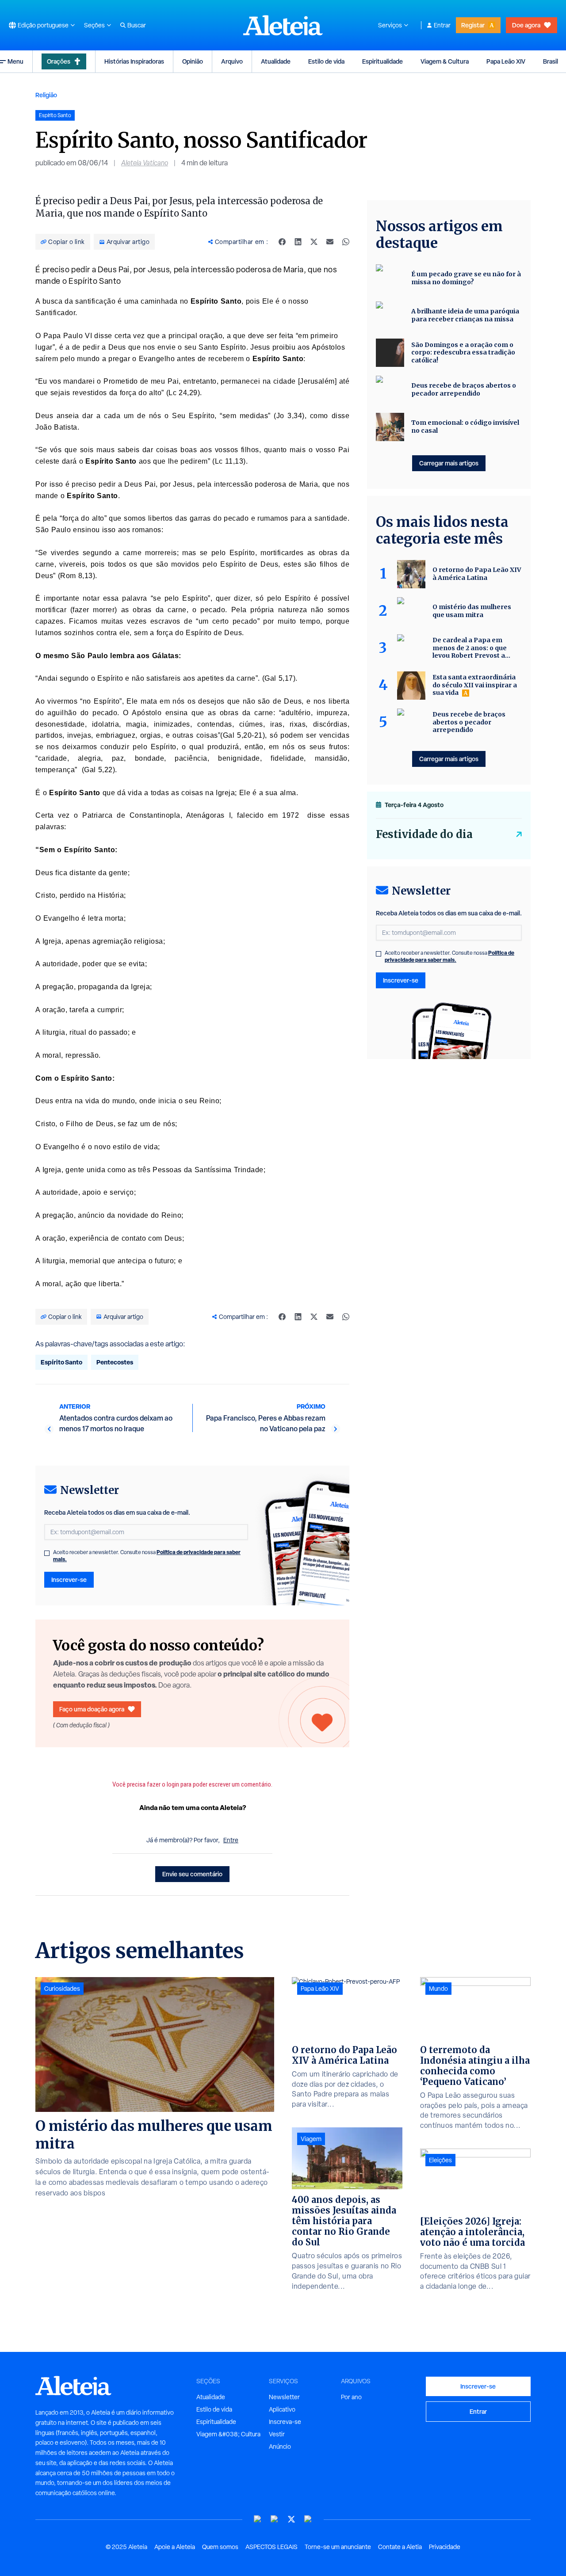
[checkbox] (47, 1553)
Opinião (193, 61)
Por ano (351, 2397)
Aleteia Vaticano (145, 163)
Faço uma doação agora (92, 1709)
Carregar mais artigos (449, 463)
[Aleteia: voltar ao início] (283, 25)
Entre (231, 1840)
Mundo (438, 1989)
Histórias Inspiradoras (134, 61)
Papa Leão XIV (506, 61)
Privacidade (445, 2547)
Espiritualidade (382, 61)
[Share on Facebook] (282, 242)
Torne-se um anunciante (338, 2547)
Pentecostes (115, 1362)
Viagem (311, 2139)
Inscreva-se (285, 2422)
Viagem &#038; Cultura (228, 2434)
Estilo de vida (326, 61)
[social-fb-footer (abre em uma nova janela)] (275, 2519)
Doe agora (526, 25)
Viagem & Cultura (445, 61)
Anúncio (280, 2446)
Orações (59, 61)
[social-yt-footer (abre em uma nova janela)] (258, 2519)
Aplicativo (282, 2409)
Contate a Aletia (400, 2547)
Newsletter (284, 2397)
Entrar (442, 25)
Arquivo (232, 61)
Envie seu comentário (192, 1874)
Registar (473, 25)
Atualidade (276, 61)
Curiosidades (62, 1989)
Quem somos (220, 2547)
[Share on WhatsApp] (346, 242)
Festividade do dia (424, 834)
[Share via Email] (330, 242)
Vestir (277, 2434)
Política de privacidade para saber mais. (449, 956)
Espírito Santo (61, 1362)
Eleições (440, 2160)
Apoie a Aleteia (175, 2547)
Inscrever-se (69, 1580)
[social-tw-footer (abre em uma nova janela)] (291, 2519)
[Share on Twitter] (314, 242)
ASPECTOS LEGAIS (272, 2547)
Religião (46, 95)
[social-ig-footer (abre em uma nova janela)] (308, 2519)
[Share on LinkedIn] (298, 242)
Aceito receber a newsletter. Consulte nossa (147, 1556)
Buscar (137, 25)
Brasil (551, 61)
